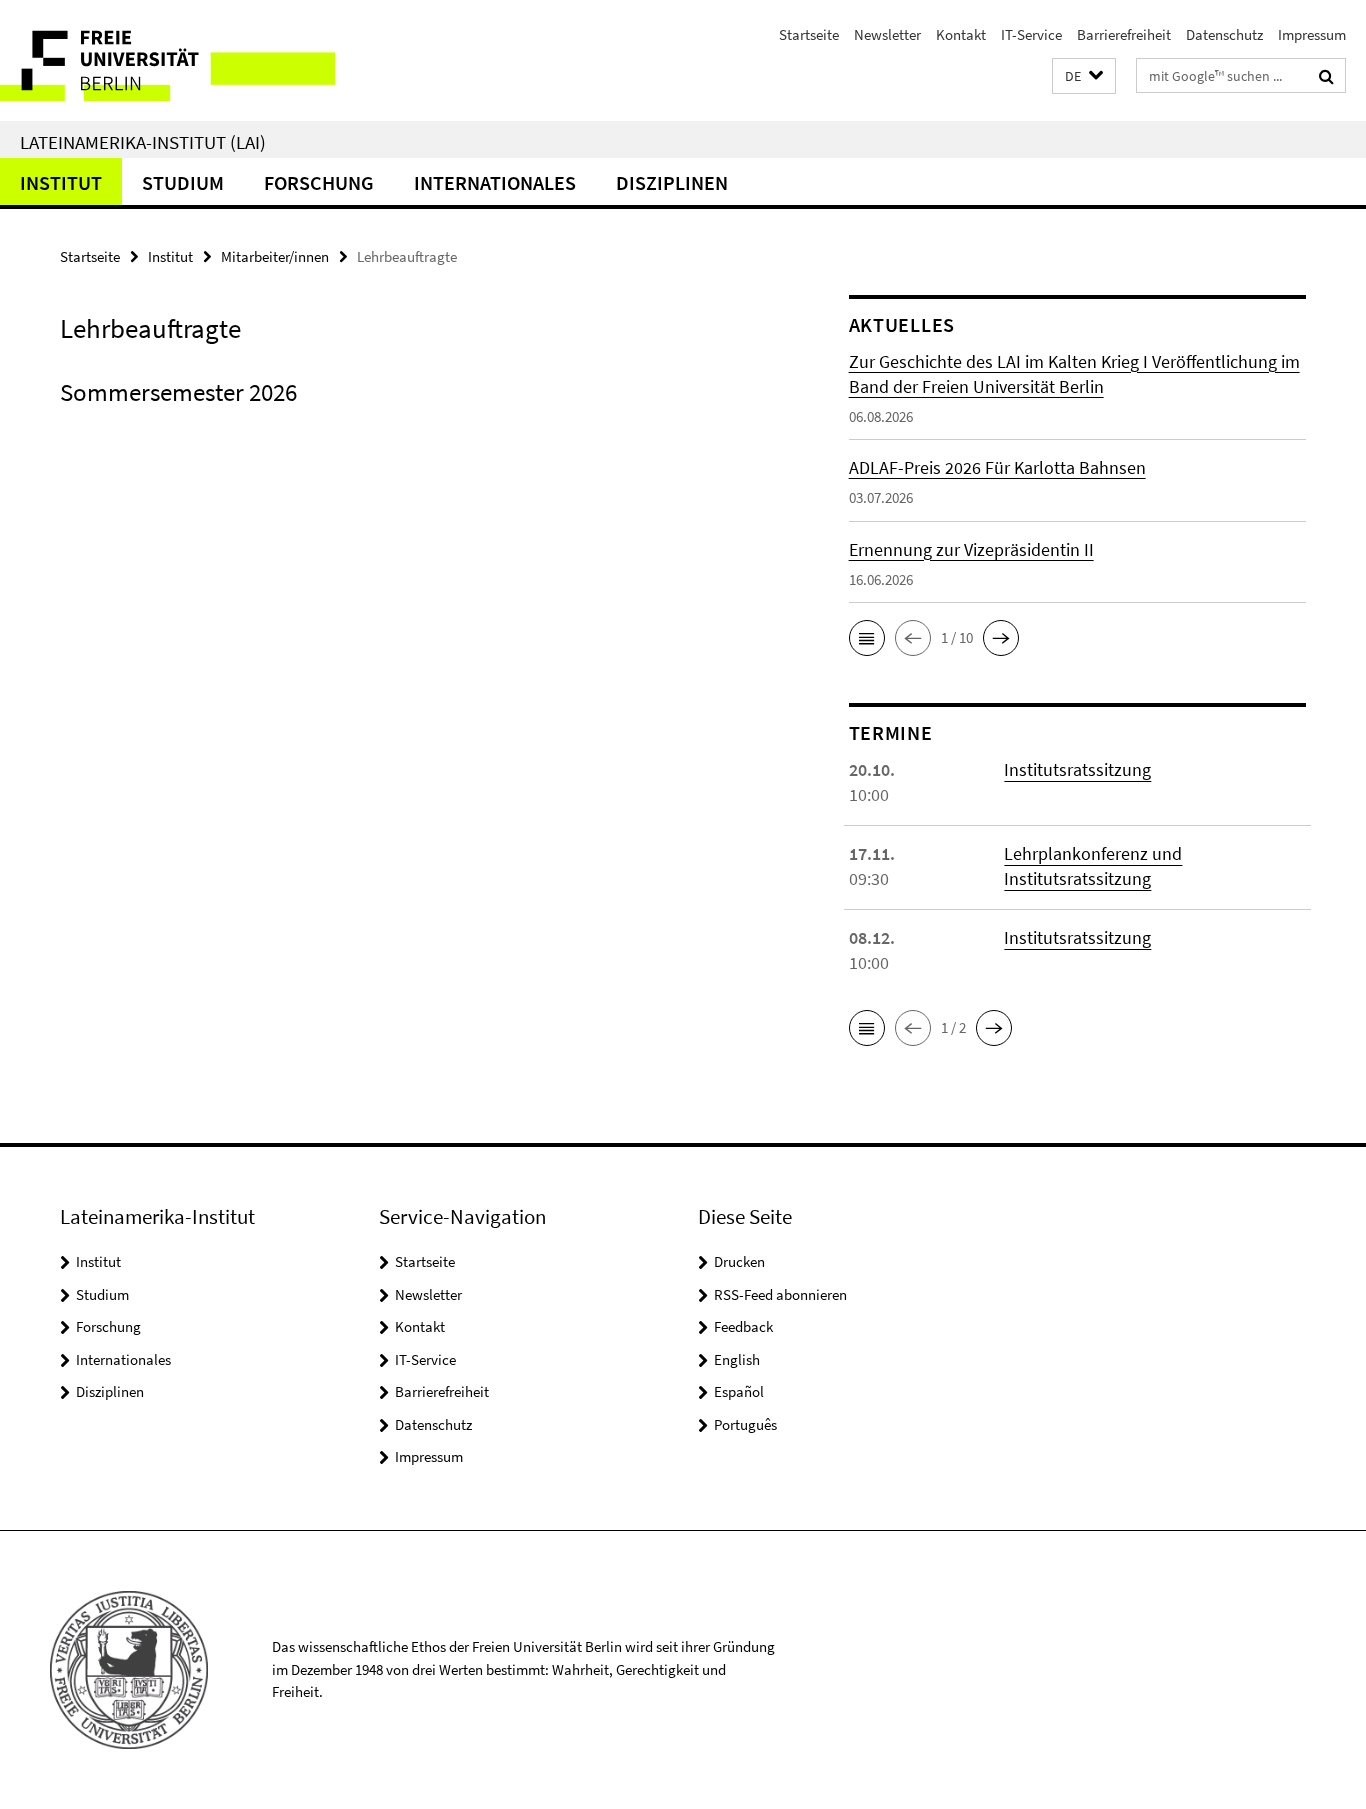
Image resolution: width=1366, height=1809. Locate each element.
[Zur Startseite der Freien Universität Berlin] (167, 60)
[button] (1084, 76)
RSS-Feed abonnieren (780, 1294)
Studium (183, 182)
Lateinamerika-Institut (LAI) (143, 142)
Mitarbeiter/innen (275, 256)
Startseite (809, 34)
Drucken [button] (739, 1261)
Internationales (495, 182)
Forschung (319, 182)
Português (745, 1424)
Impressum (1312, 34)
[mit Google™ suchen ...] (1326, 76)
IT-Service (1031, 34)
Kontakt (961, 34)
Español (739, 1391)
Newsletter (887, 34)
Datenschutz (1224, 34)
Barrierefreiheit (1124, 34)
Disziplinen (672, 182)
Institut (61, 182)
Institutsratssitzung (1077, 769)
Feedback (743, 1326)
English (737, 1359)
